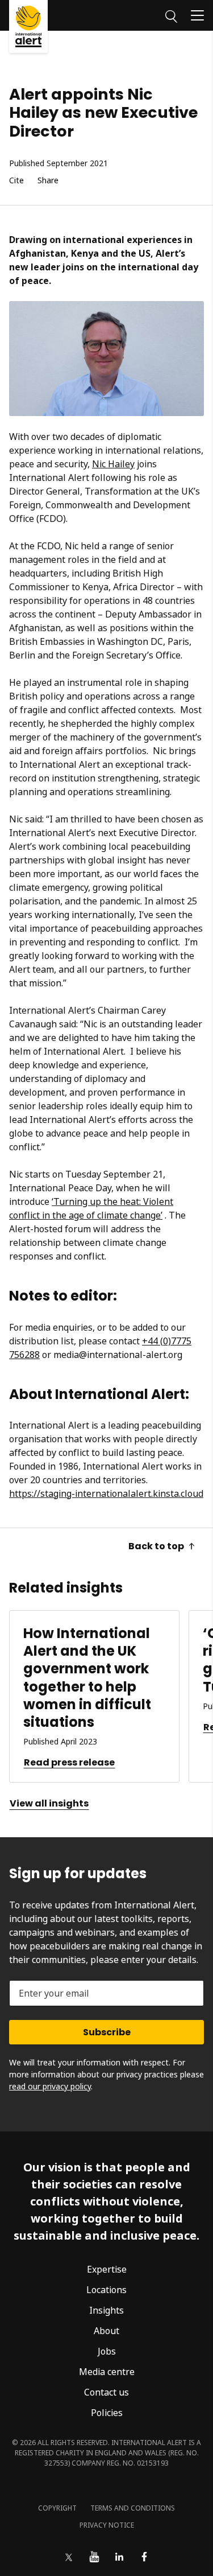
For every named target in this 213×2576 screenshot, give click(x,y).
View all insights (49, 1803)
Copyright (57, 2508)
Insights (106, 2310)
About (106, 2331)
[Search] (171, 15)
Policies (107, 2413)
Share (48, 181)
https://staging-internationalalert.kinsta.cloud (106, 1493)
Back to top (156, 1546)
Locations (106, 2290)
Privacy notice (107, 2525)
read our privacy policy (50, 2086)
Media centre (107, 2372)
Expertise (107, 2269)
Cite (16, 181)
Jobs (107, 2351)
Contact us (106, 2392)
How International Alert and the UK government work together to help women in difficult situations (87, 1678)
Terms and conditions (133, 2508)
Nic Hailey (113, 464)
